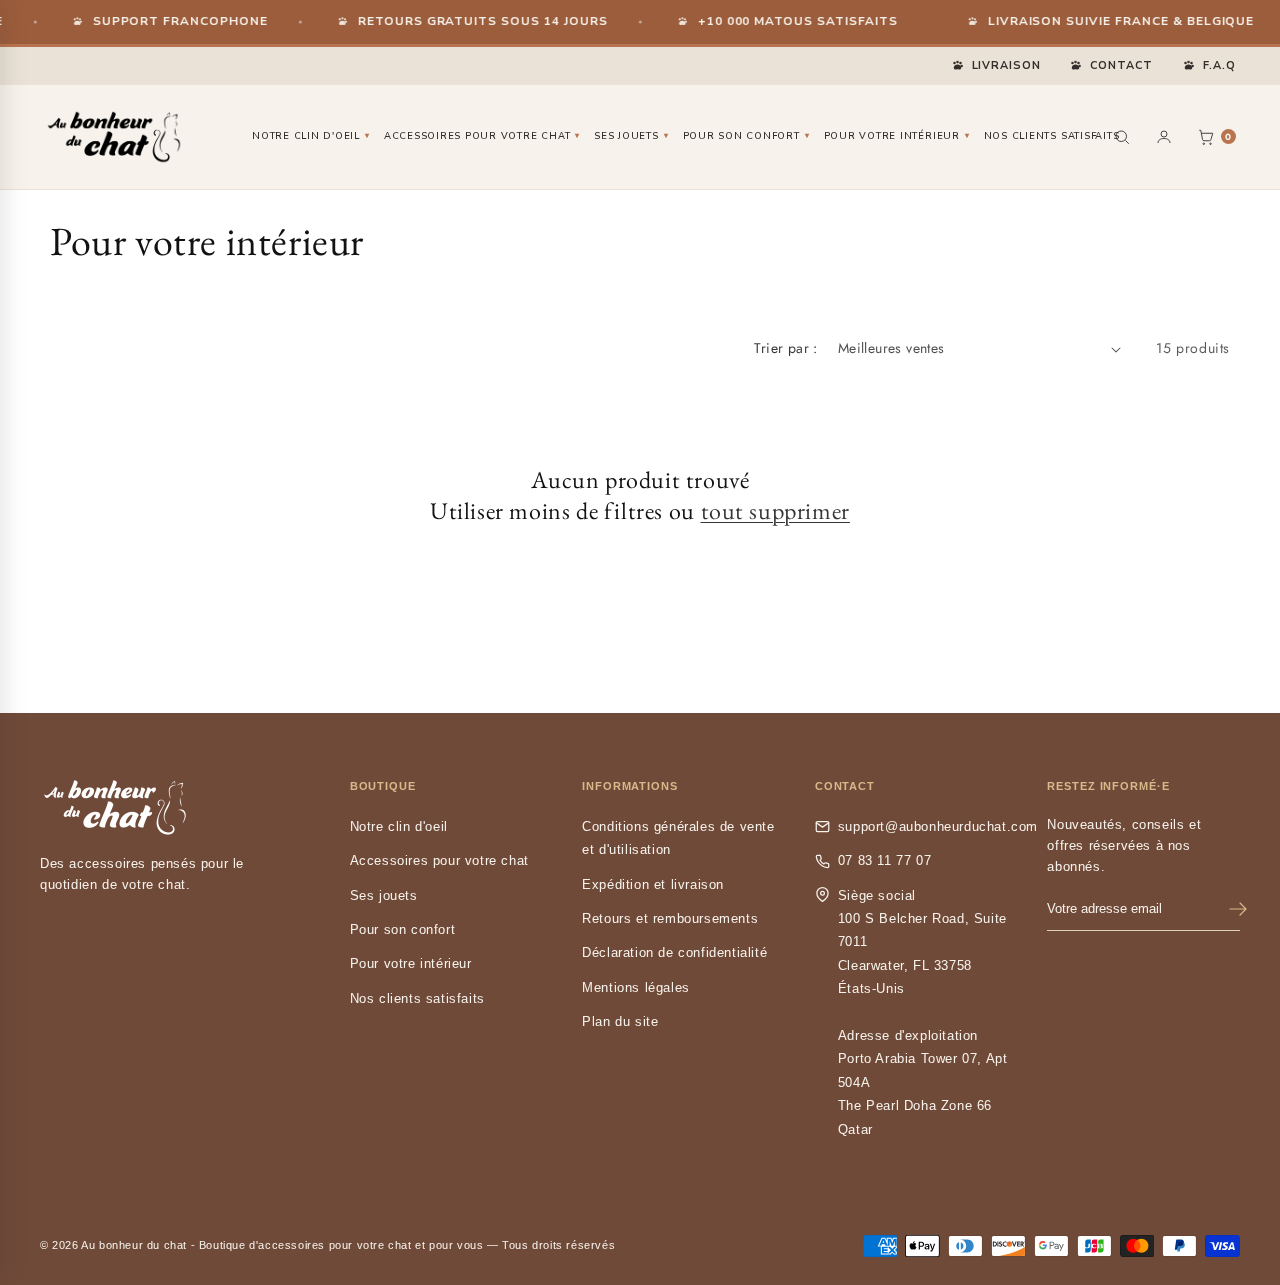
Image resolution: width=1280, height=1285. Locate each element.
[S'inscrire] (1238, 909)
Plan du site (620, 1021)
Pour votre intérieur (897, 135)
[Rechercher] (1122, 137)
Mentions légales (636, 987)
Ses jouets (631, 135)
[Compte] (1164, 137)
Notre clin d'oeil (311, 135)
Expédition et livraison (653, 884)
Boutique (383, 786)
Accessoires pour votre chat (482, 135)
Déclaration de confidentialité (674, 952)
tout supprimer (775, 510)
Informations (630, 786)
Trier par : (785, 348)
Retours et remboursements (670, 918)
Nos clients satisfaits (1052, 135)
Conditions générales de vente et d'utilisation (678, 838)
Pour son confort (746, 135)
